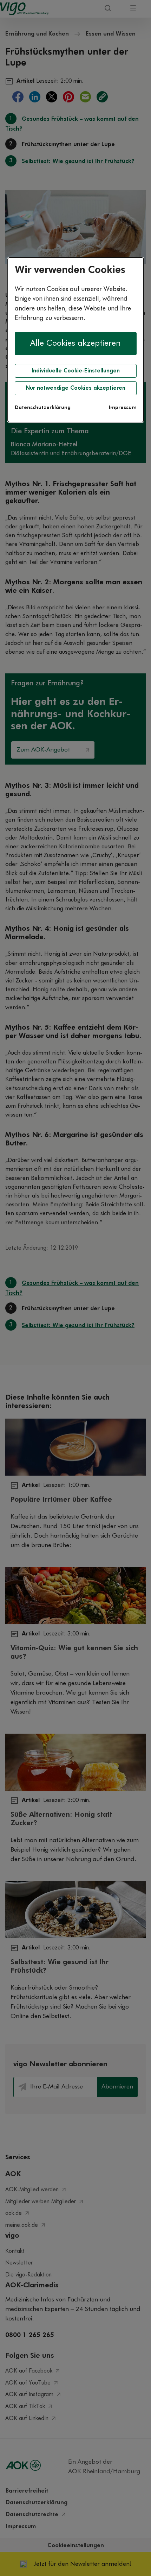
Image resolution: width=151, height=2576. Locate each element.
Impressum (123, 408)
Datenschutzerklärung (43, 408)
